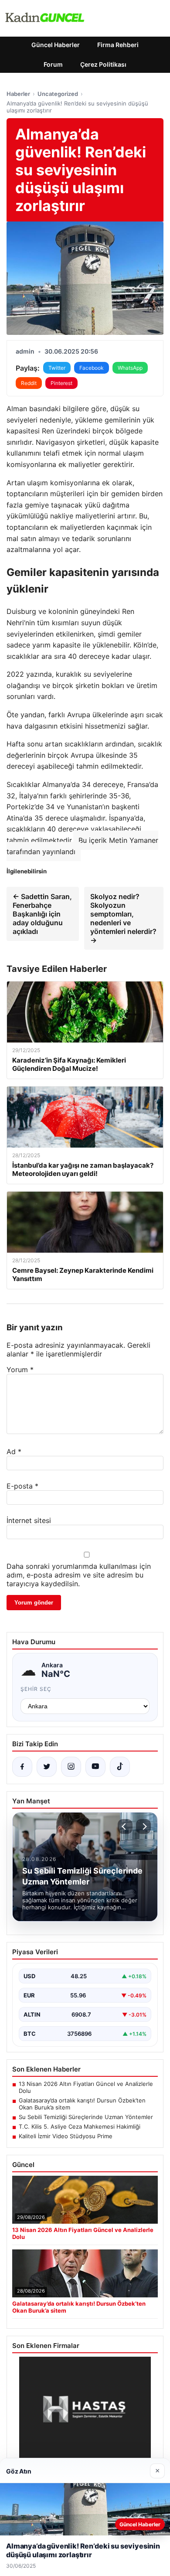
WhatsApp (130, 368)
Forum (53, 64)
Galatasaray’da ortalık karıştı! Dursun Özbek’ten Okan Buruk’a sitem (82, 2104)
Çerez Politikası (103, 64)
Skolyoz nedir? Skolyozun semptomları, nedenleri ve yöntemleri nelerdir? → (123, 918)
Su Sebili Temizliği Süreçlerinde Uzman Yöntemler (86, 2117)
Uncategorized (58, 94)
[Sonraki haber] (143, 1826)
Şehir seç (36, 1689)
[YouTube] (95, 1767)
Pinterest (61, 383)
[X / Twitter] (47, 1767)
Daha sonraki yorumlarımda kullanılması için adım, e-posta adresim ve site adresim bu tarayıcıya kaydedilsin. (79, 1575)
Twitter (57, 368)
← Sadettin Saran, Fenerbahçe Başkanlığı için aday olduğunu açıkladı (42, 914)
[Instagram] (71, 1767)
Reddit (29, 383)
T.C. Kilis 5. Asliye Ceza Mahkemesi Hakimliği (80, 2126)
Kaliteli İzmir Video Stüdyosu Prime (66, 2136)
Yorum (20, 1370)
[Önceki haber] (125, 1826)
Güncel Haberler (56, 45)
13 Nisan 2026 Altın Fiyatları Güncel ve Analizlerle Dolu (86, 2087)
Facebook (92, 368)
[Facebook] (22, 1767)
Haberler (18, 94)
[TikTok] (120, 1767)
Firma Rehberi (118, 45)
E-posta (22, 1486)
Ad (14, 1452)
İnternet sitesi (29, 1520)
